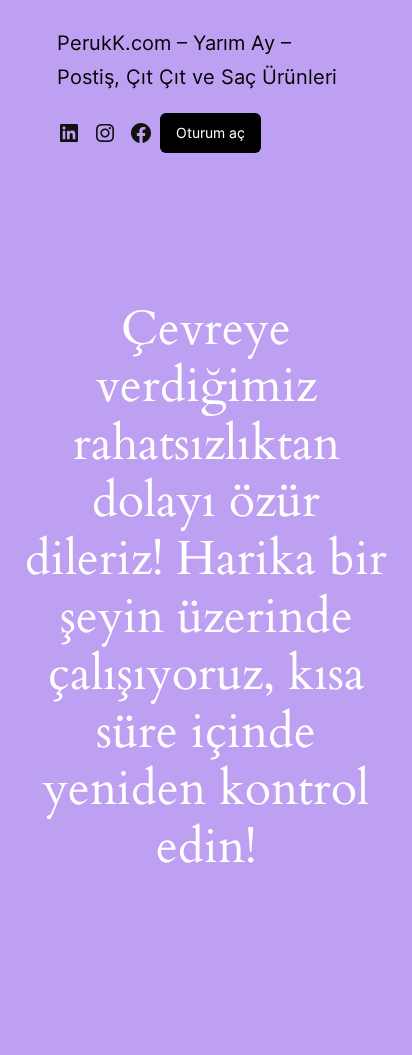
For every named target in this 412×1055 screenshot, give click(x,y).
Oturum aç (210, 132)
